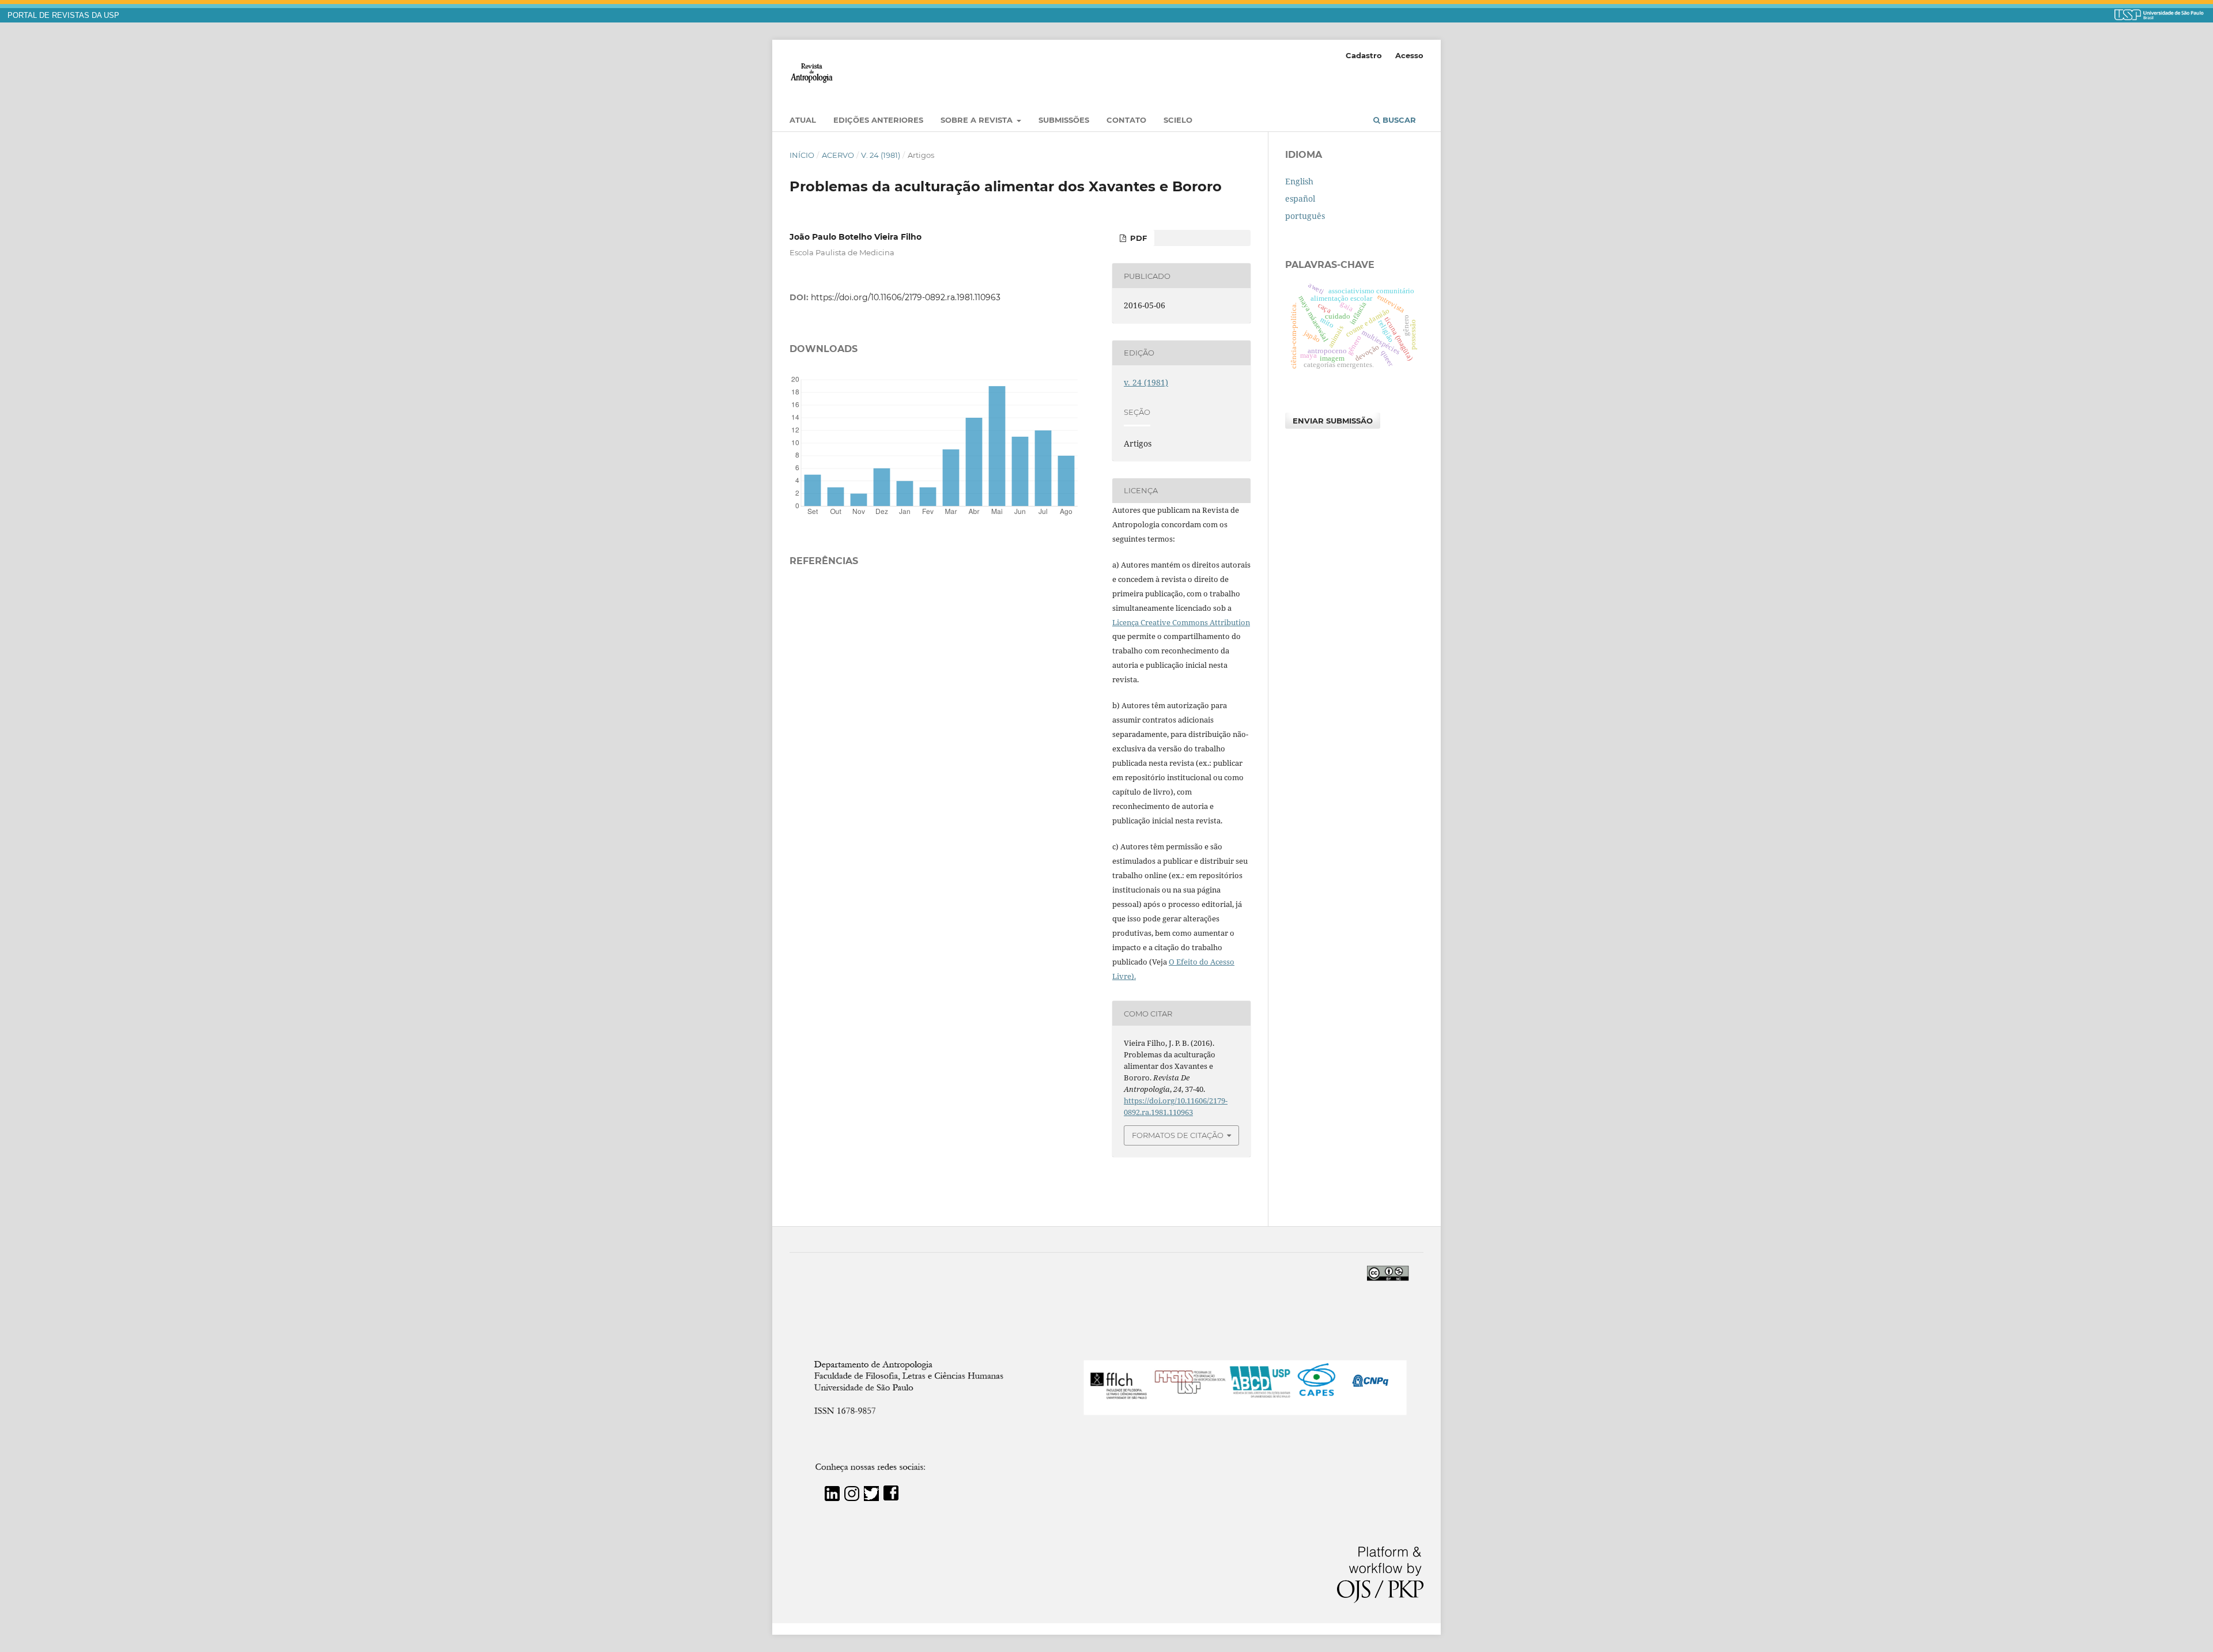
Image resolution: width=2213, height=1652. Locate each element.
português (1305, 216)
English (1299, 181)
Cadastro (1364, 55)
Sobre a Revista (978, 120)
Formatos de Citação (1178, 1135)
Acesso (1409, 55)
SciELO (1178, 120)
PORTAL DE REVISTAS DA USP (63, 16)
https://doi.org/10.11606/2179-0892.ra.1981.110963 (906, 297)
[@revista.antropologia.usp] (852, 1498)
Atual (803, 120)
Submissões (1064, 120)
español (1300, 199)
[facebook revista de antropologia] (891, 1498)
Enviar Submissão (1333, 421)
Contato (1126, 120)
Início (802, 155)
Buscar (1398, 120)
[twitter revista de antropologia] (871, 1498)
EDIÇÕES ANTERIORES (878, 120)
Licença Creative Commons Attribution (1181, 622)
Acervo (838, 155)
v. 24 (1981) (881, 155)
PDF (1137, 238)
